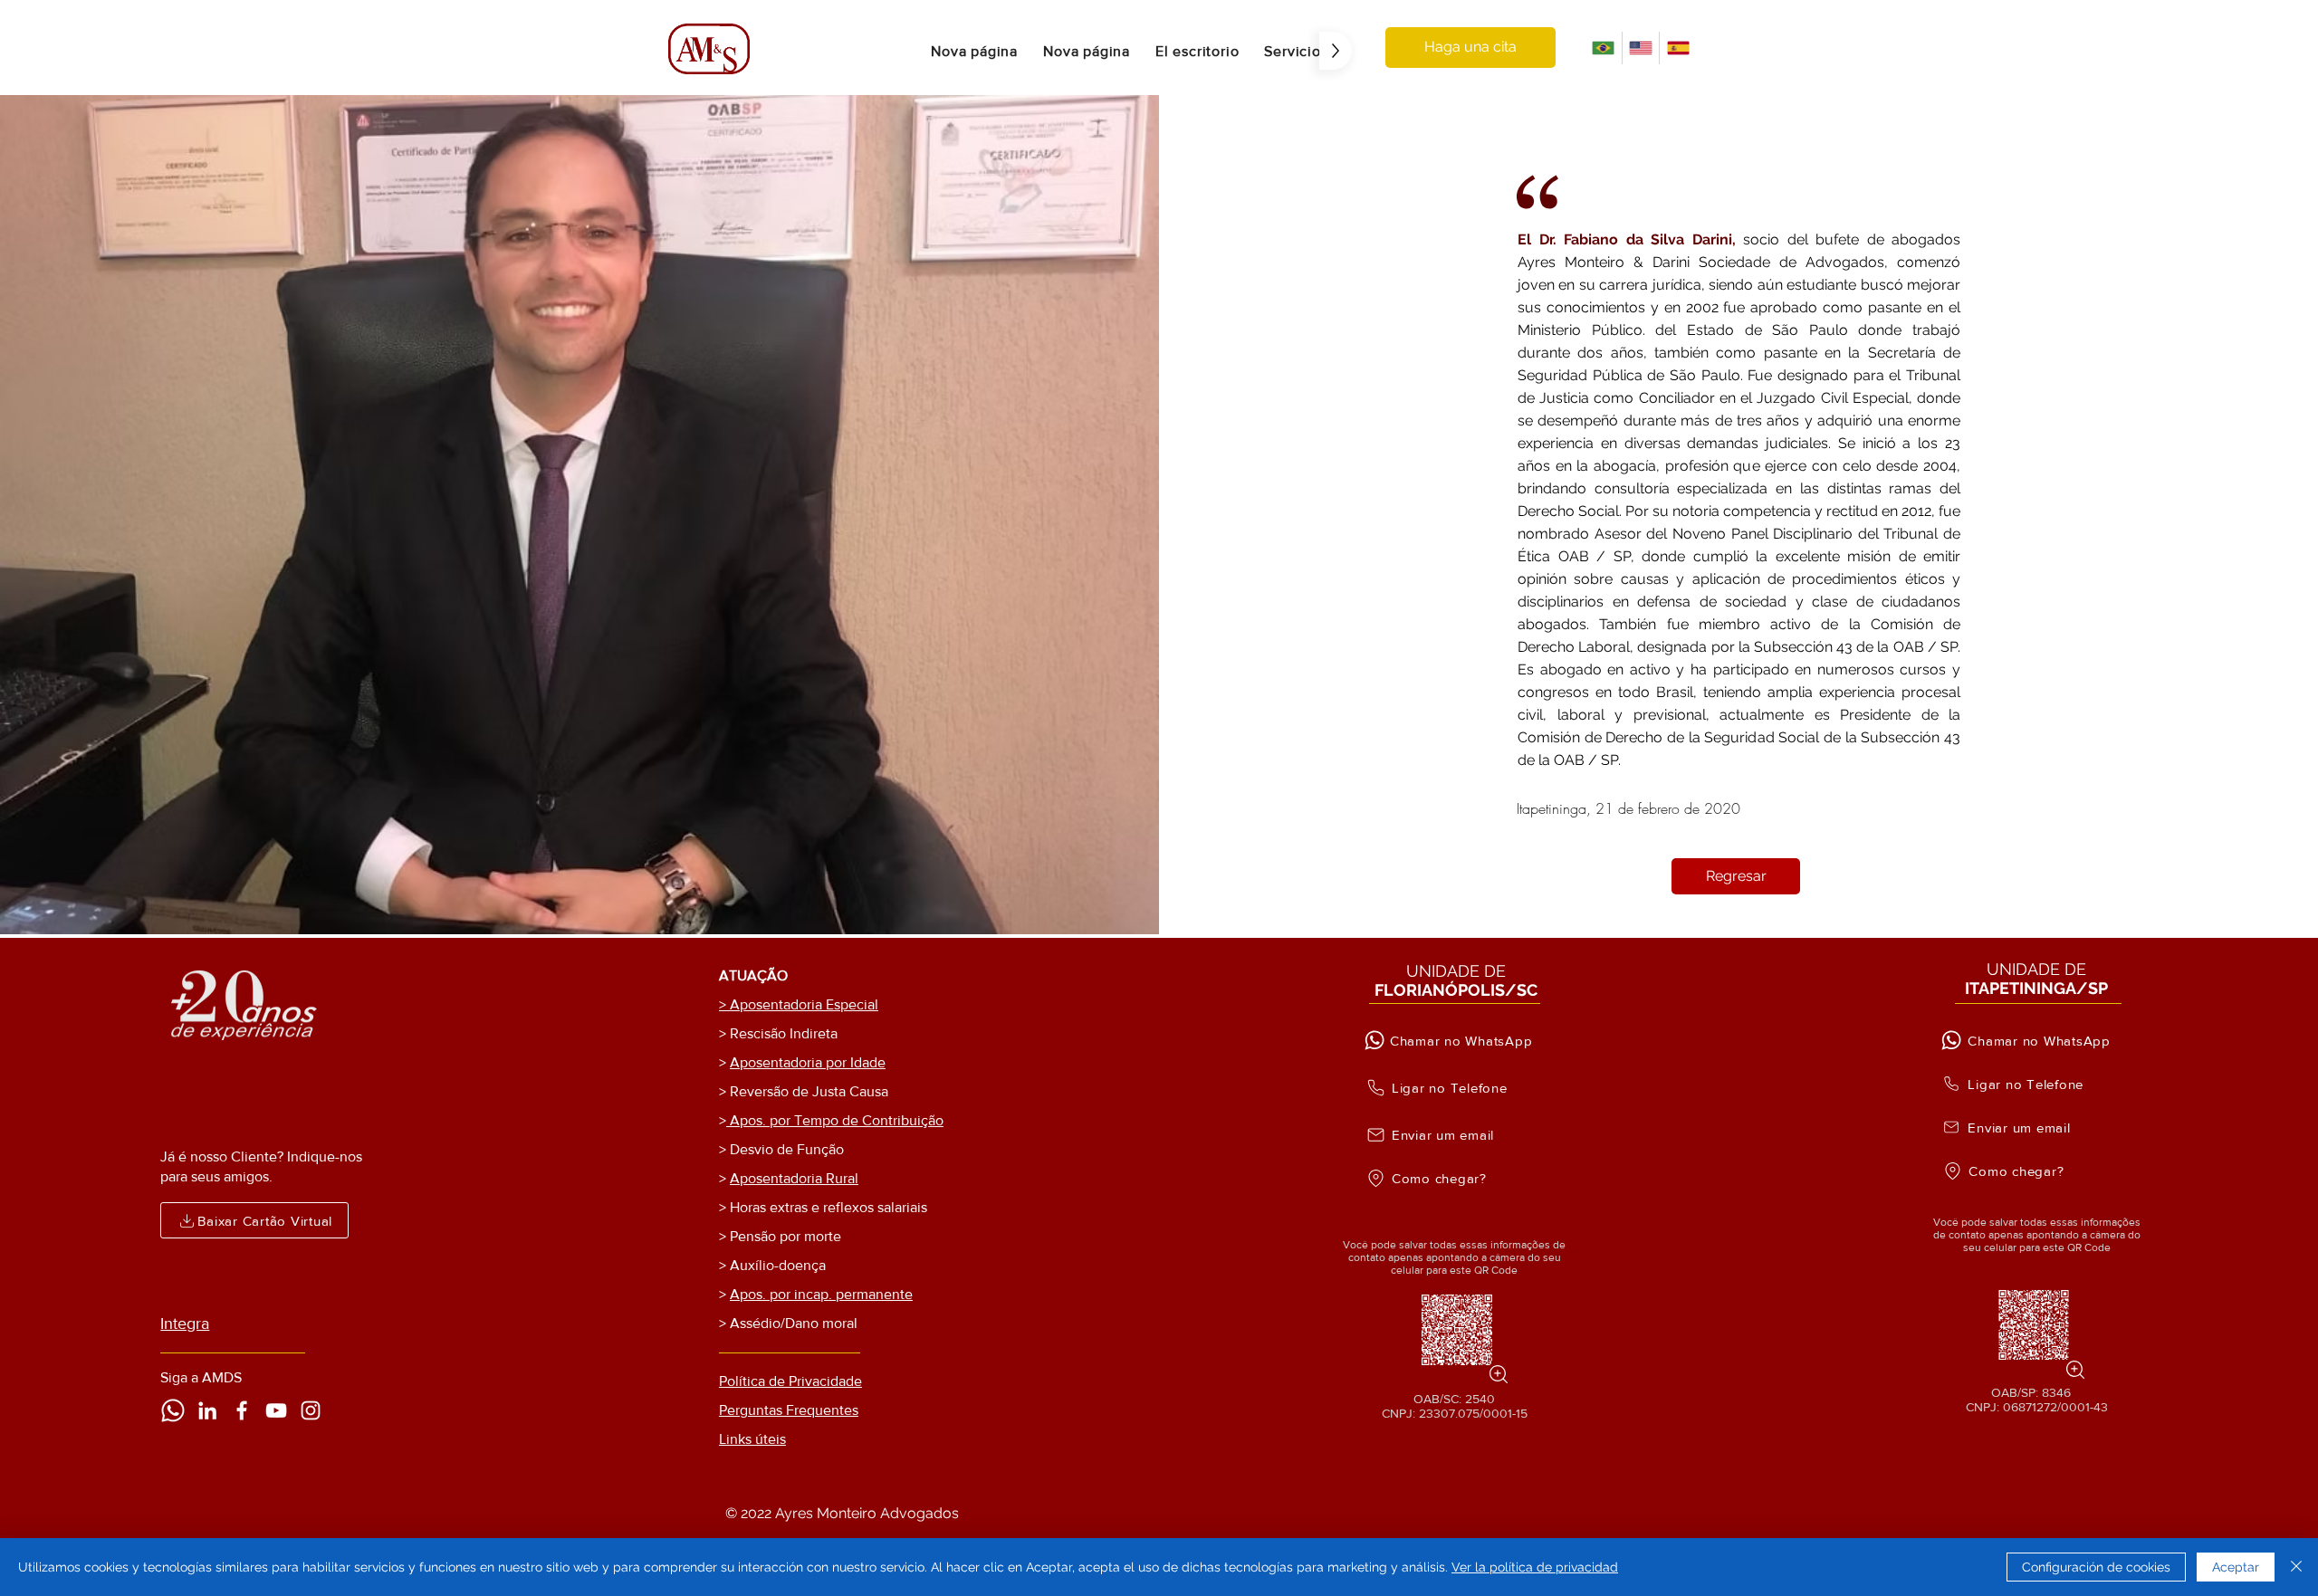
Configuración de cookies (2096, 1567)
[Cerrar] (2296, 1567)
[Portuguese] (1603, 48)
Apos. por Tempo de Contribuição (835, 1120)
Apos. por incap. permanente (821, 1294)
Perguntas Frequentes (789, 1410)
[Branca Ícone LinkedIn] (207, 1410)
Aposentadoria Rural (794, 1178)
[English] (1641, 48)
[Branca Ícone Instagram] (311, 1410)
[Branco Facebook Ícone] (242, 1410)
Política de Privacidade (790, 1381)
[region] (1455, 1329)
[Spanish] (1678, 48)
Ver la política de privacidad (1535, 1567)
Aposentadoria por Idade (808, 1062)
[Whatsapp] (173, 1410)
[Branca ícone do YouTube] (276, 1410)
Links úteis (752, 1439)
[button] (1197, 51)
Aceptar (2236, 1567)
